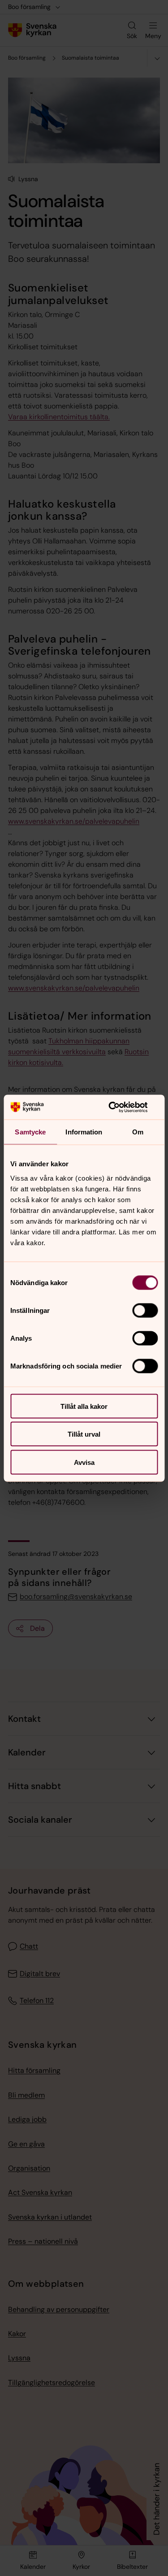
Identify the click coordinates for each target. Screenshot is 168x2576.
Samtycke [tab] (30, 1132)
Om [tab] (138, 1132)
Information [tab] (84, 1132)
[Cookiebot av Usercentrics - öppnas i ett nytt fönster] (120, 1107)
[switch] (145, 1310)
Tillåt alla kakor (84, 1406)
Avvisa (84, 1462)
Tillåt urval (84, 1434)
